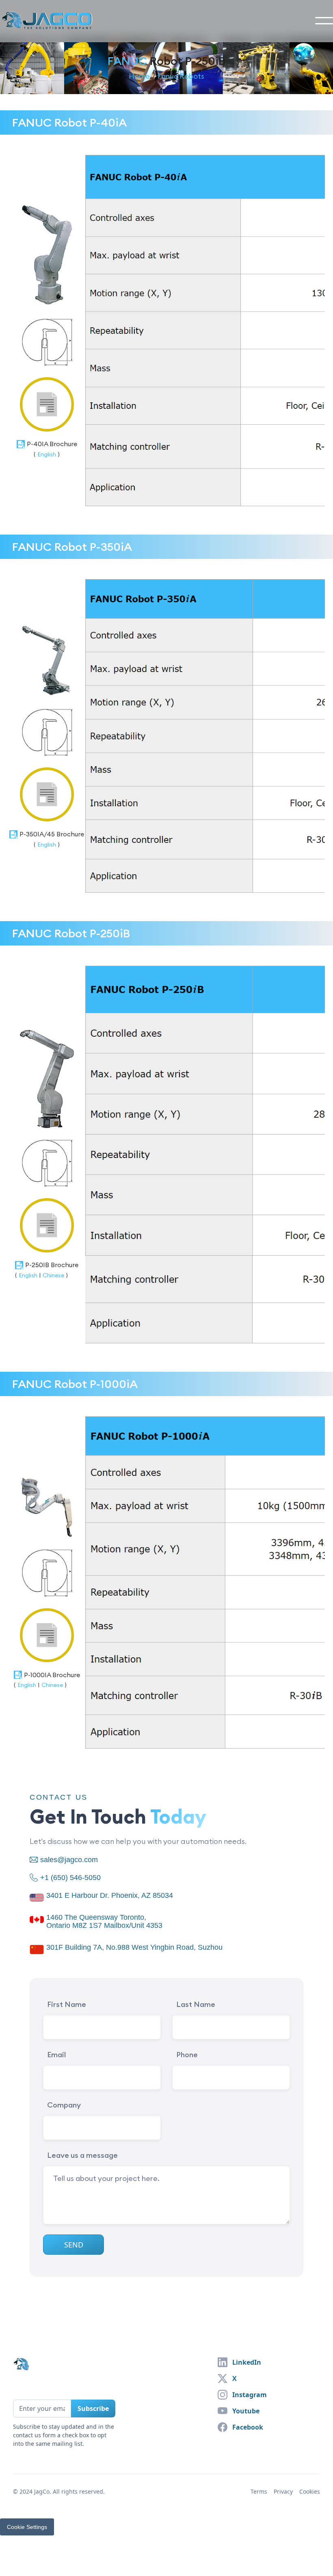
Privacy (283, 2491)
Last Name (196, 2005)
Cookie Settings (27, 2527)
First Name (67, 2005)
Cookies (310, 2491)
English (47, 454)
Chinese (53, 1275)
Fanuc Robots (181, 76)
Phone (187, 2055)
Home (139, 76)
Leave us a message (82, 2155)
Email (56, 2055)
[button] (324, 21)
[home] (47, 21)
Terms (259, 2491)
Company (64, 2105)
